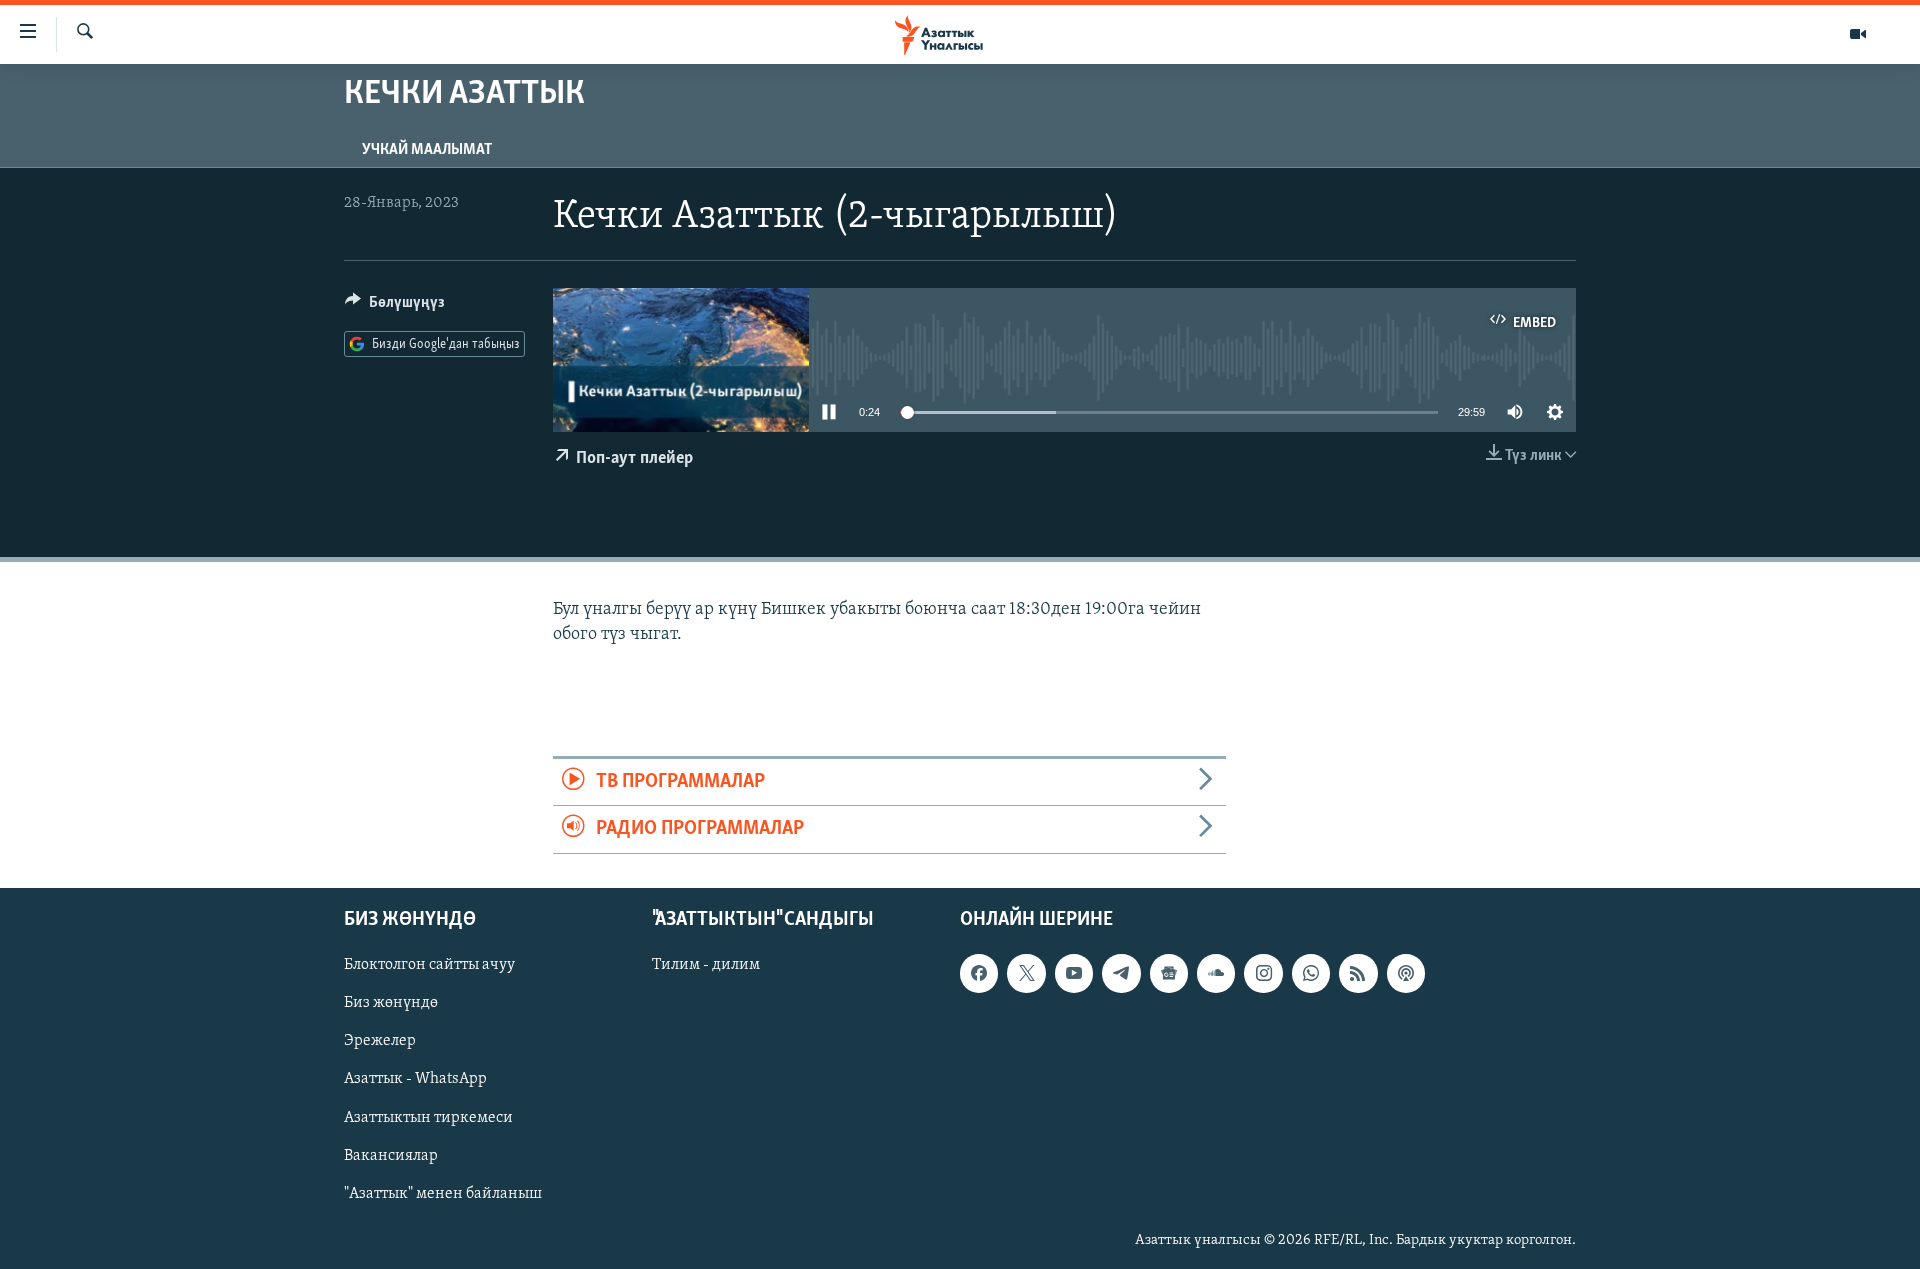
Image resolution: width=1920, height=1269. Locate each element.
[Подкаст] (1406, 973)
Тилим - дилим (706, 965)
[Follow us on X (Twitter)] (1026, 973)
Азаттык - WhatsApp (415, 1079)
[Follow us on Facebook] (979, 973)
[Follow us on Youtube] (1074, 973)
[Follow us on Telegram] (1121, 973)
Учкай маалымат (427, 150)
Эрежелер (380, 1041)
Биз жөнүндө (391, 1003)
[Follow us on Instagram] (1263, 973)
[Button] (395, 307)
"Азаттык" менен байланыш (443, 1193)
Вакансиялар (391, 1155)
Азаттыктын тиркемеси (428, 1117)
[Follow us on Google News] (1169, 973)
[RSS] (1358, 973)
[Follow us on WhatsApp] (1311, 973)
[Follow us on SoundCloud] (1216, 973)
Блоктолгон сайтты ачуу (429, 965)
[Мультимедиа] (1858, 34)
